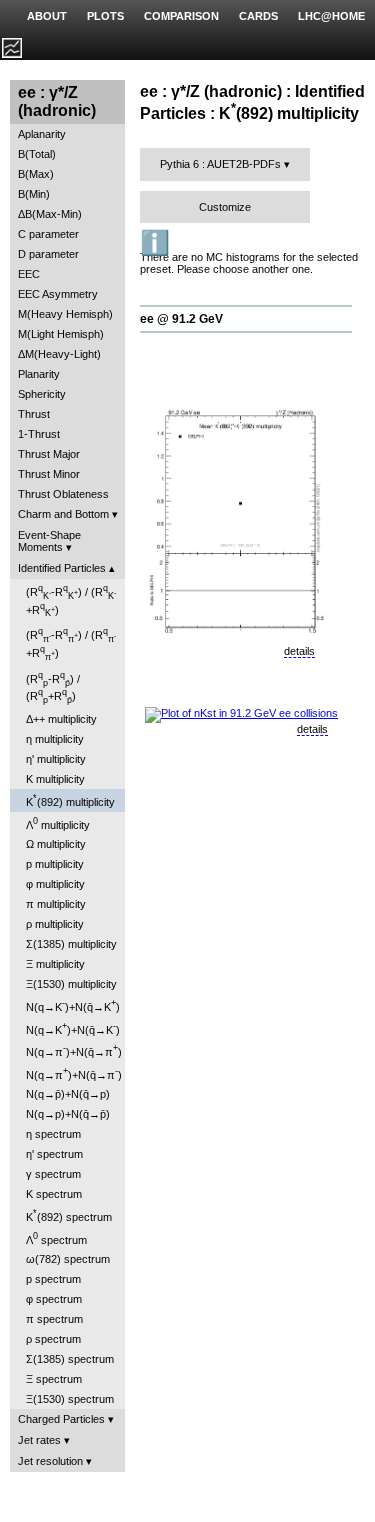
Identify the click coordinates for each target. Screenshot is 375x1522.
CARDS (258, 16)
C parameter (48, 234)
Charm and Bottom (63, 514)
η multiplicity (55, 739)
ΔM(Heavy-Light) (59, 354)
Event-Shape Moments (49, 541)
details (299, 651)
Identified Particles (62, 568)
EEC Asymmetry (58, 294)
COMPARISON (181, 16)
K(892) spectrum (69, 1215)
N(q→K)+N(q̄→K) (73, 1005)
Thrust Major (49, 454)
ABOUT (47, 16)
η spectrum (53, 1134)
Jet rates (39, 1440)
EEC (29, 274)
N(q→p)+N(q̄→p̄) (68, 1114)
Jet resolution (50, 1461)
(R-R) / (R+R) (71, 600)
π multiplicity (56, 904)
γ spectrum (53, 1174)
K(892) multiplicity (70, 800)
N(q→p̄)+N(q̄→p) (68, 1094)
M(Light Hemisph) (61, 334)
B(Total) (37, 154)
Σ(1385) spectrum (70, 1359)
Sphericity (42, 394)
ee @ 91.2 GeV (181, 319)
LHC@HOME (331, 16)
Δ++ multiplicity (61, 719)
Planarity (39, 374)
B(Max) (36, 174)
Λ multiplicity (58, 823)
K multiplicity (55, 779)
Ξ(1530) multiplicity (71, 984)
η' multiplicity (56, 759)
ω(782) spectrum (68, 1259)
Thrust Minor (49, 474)
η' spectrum (54, 1154)
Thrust (34, 414)
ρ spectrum (53, 1339)
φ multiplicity (55, 884)
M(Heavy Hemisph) (65, 314)
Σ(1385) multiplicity (71, 944)
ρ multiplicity (55, 924)
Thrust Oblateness (63, 494)
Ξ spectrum (54, 1379)
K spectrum (54, 1194)
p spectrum (53, 1279)
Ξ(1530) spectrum (70, 1399)
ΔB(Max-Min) (50, 214)
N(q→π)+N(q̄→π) (74, 1050)
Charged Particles (61, 1419)
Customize (225, 207)
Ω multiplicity (56, 844)
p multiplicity (55, 864)
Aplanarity (42, 134)
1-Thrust (39, 434)
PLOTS (105, 16)
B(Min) (34, 194)
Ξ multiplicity (55, 964)
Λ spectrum (56, 1238)
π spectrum (54, 1319)
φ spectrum (54, 1299)
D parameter (48, 254)
